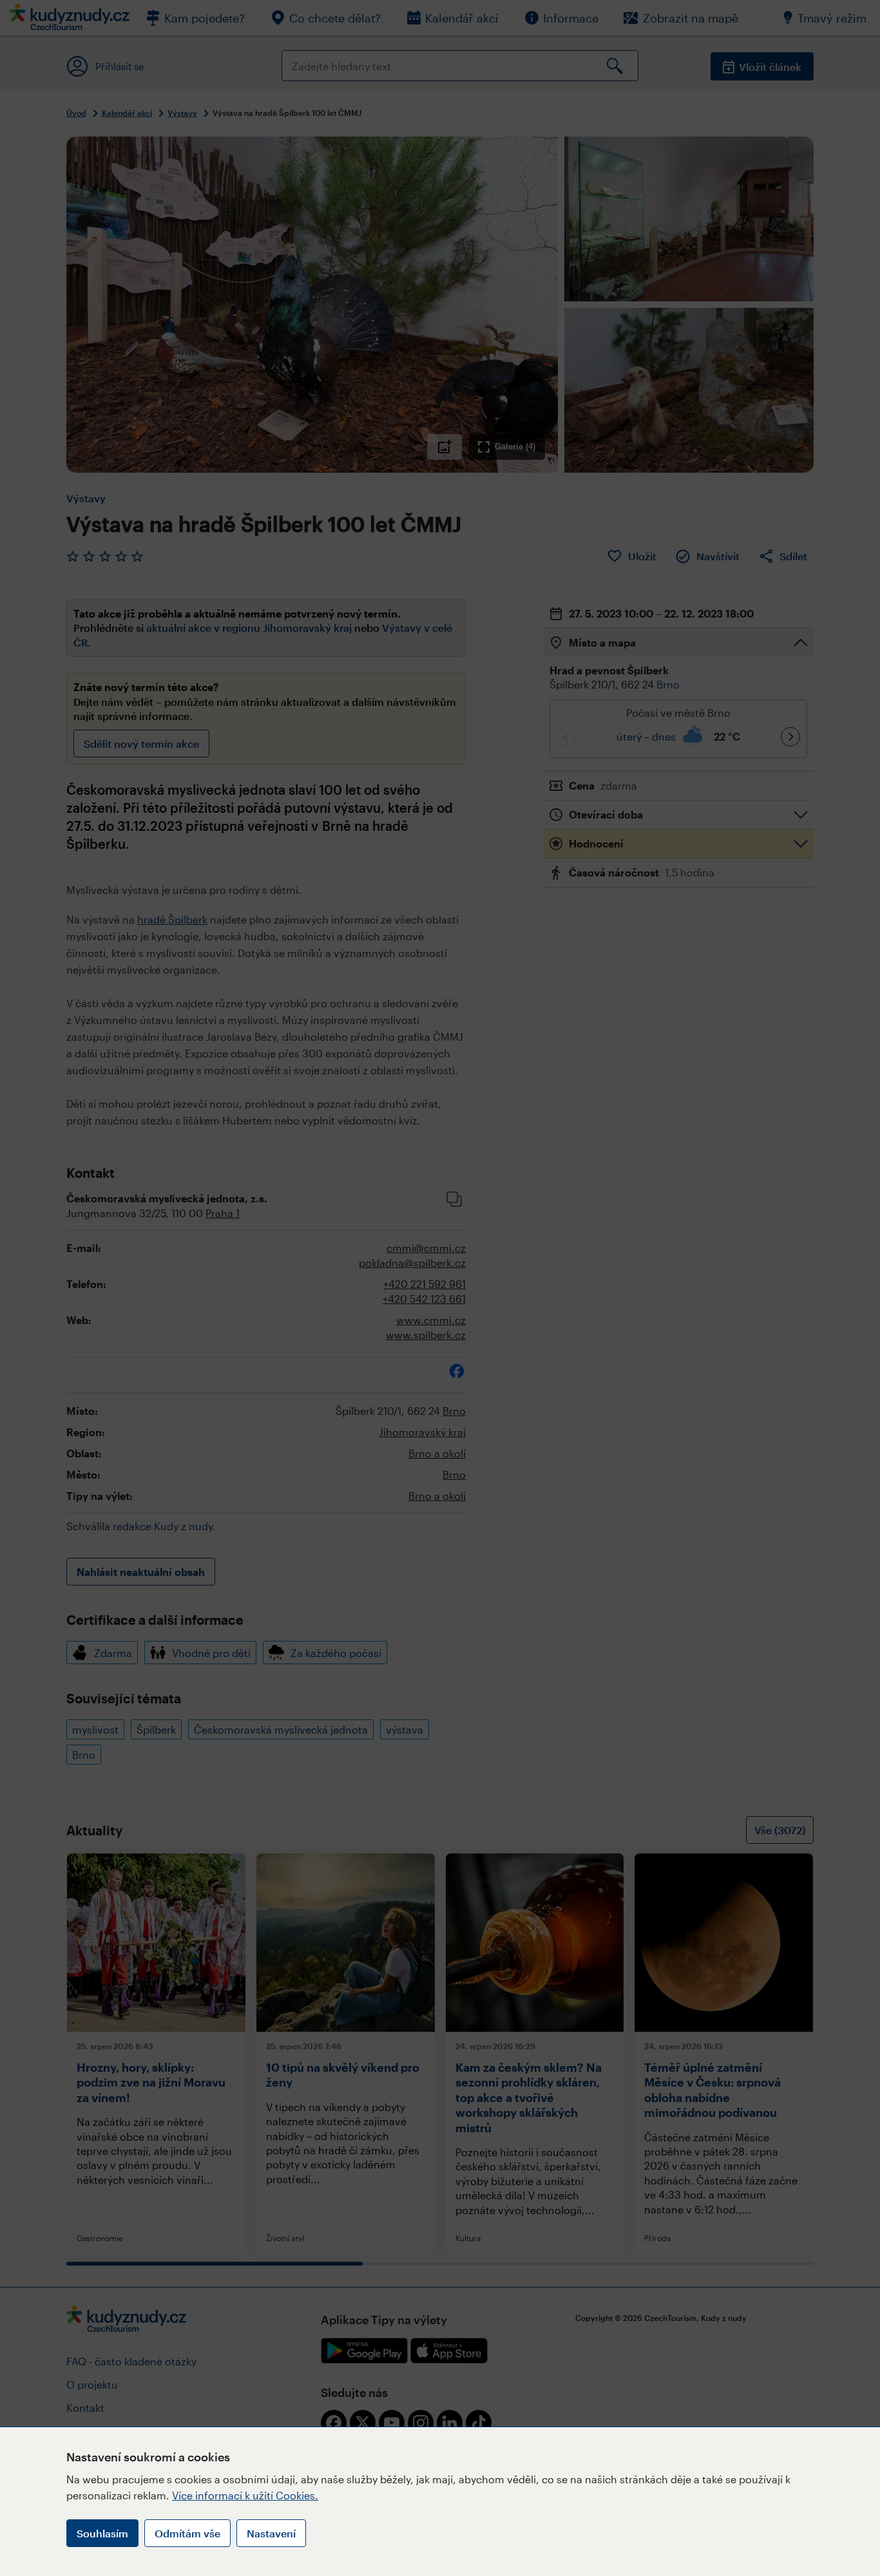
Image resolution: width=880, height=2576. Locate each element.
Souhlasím (102, 2533)
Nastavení (271, 2533)
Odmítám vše (187, 2533)
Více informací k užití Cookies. (245, 2495)
